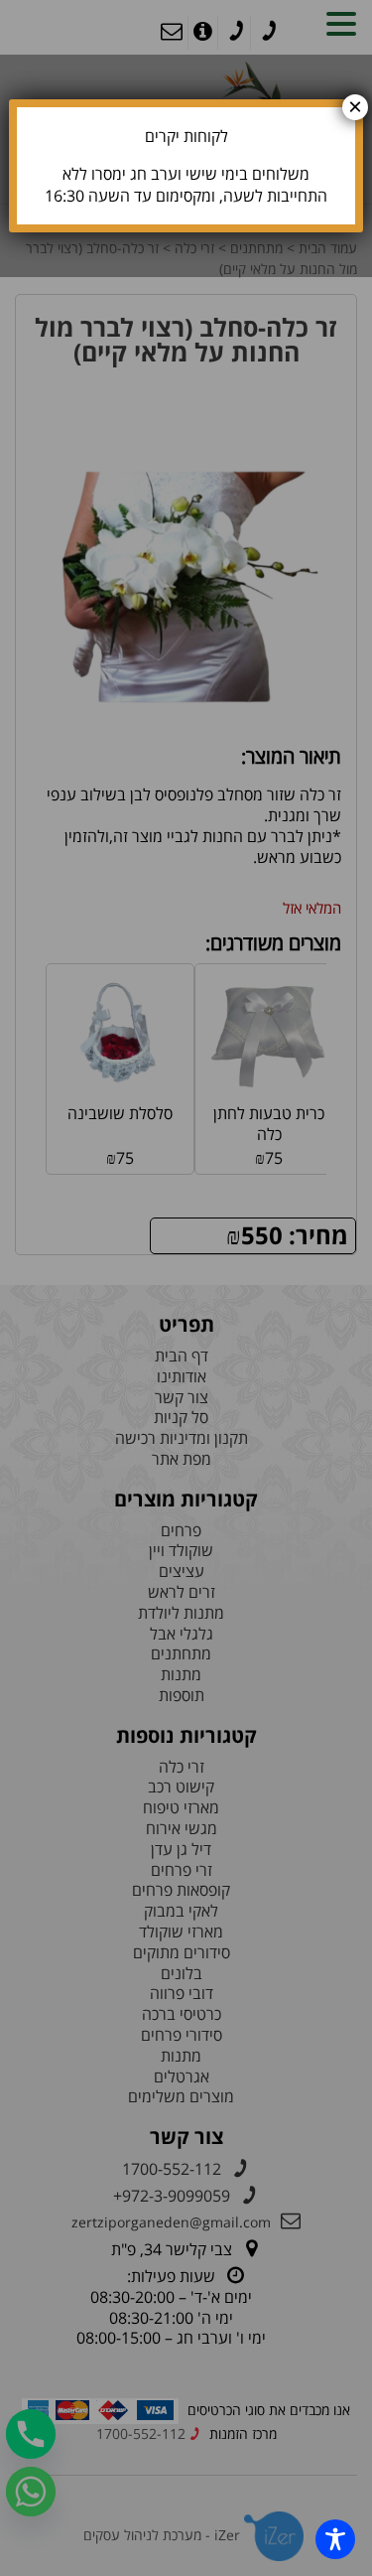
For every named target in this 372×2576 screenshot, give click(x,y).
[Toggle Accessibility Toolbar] (335, 2539)
